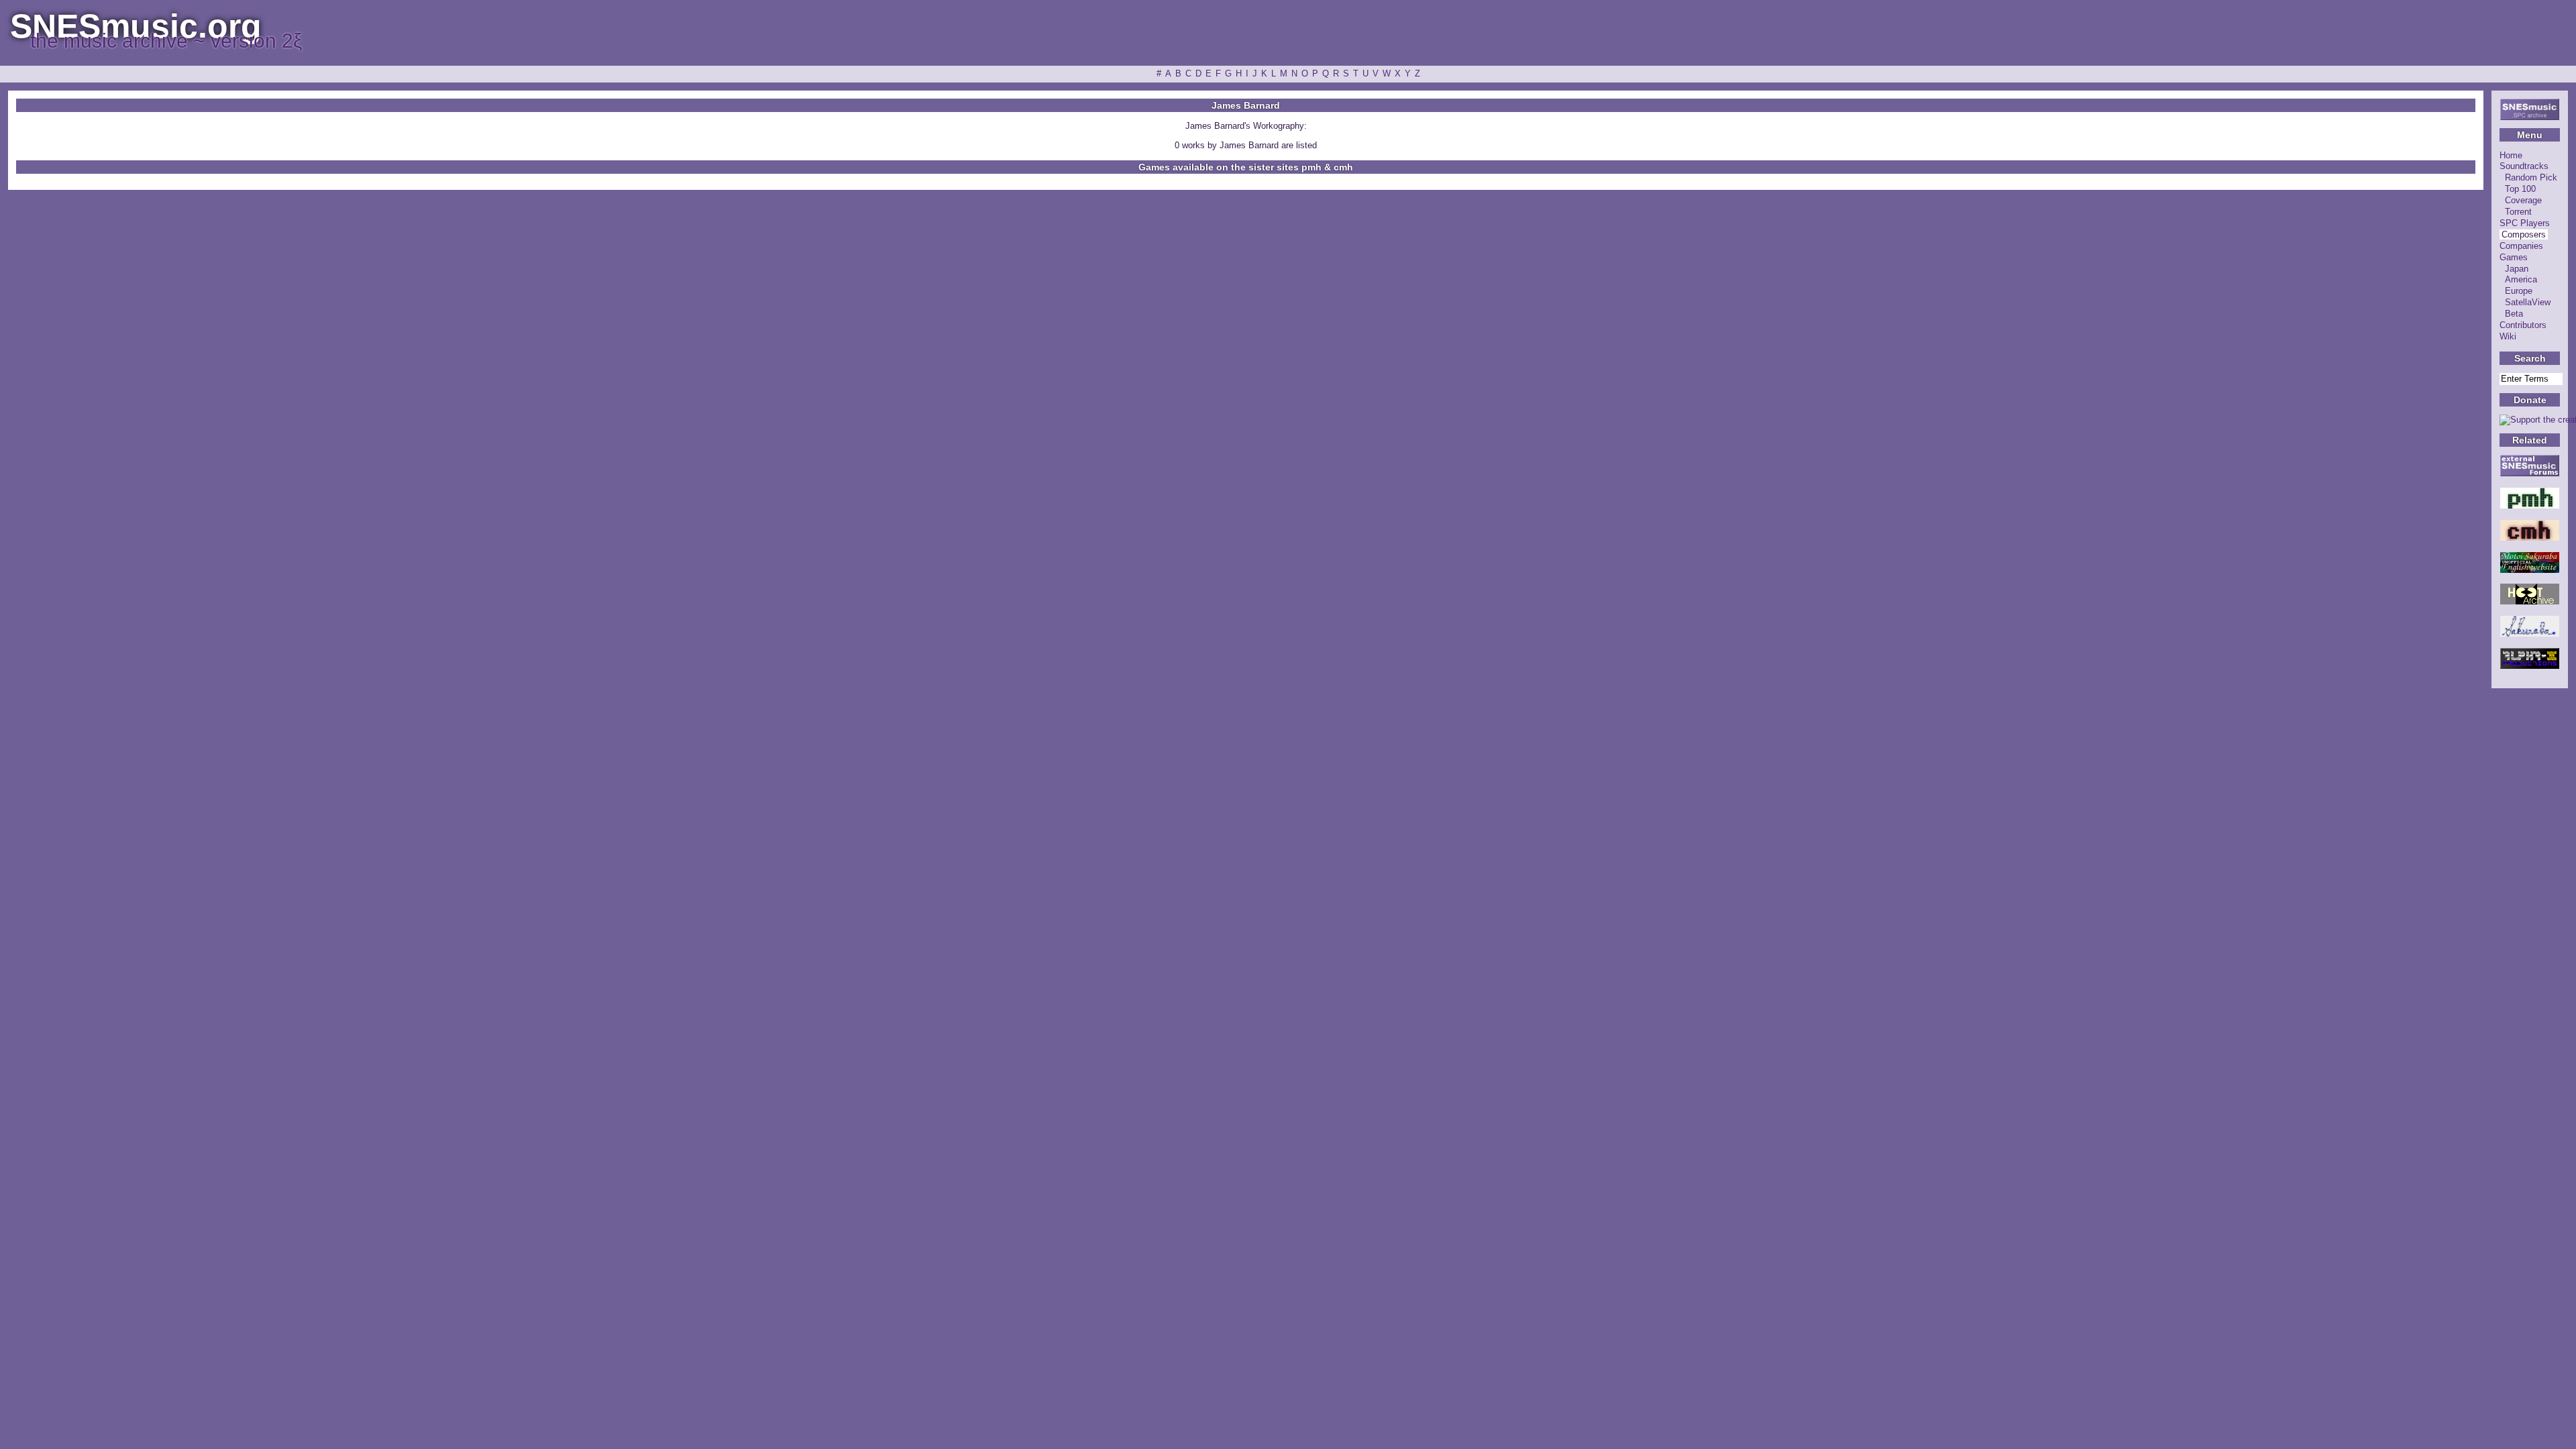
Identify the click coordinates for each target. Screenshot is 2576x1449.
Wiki (2508, 336)
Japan (2517, 269)
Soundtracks (2524, 166)
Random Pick (2531, 177)
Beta (2514, 314)
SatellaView (2528, 302)
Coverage (2523, 200)
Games (2514, 257)
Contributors (2523, 325)
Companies (2521, 246)
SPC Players (2525, 223)
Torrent (2518, 212)
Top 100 (2520, 189)
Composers (2524, 234)
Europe (2519, 291)
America (2521, 279)
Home (2511, 155)
